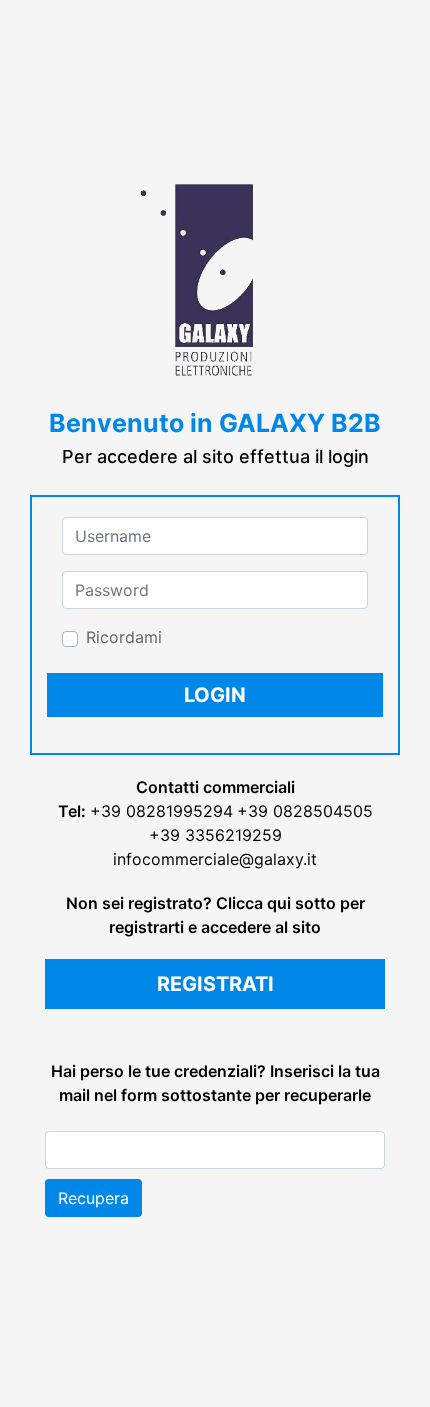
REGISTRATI (215, 984)
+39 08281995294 (161, 811)
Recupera (93, 1198)
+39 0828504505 (305, 811)
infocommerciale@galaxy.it (215, 859)
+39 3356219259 (215, 835)
